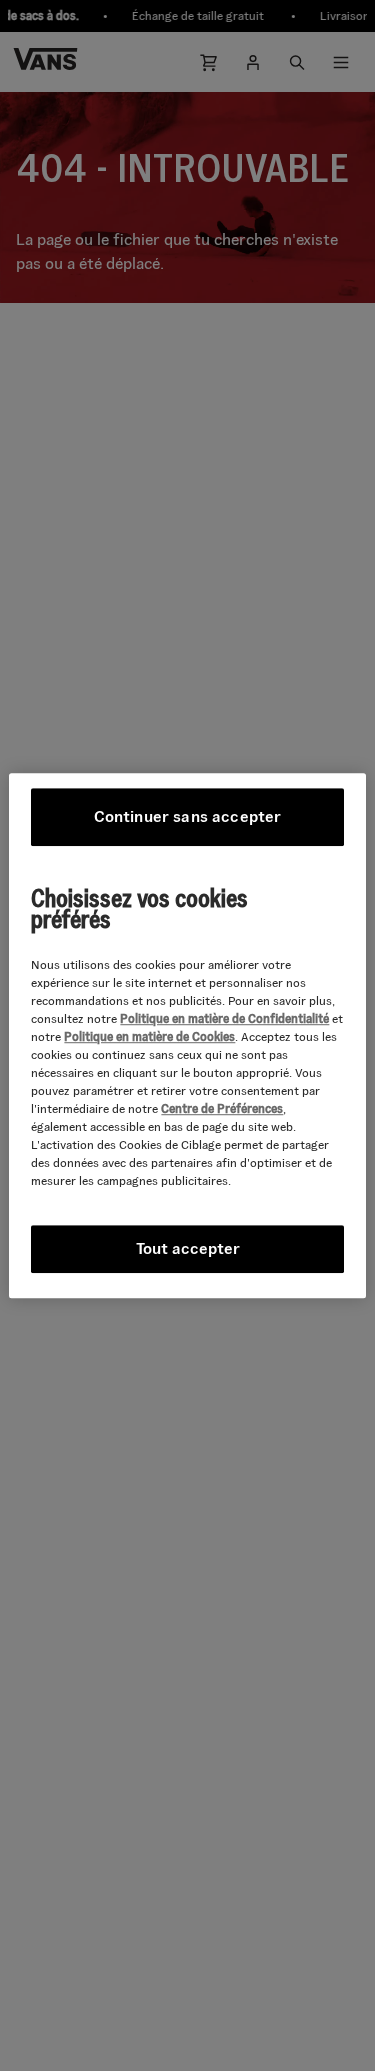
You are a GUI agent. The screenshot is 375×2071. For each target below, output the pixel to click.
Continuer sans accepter (188, 816)
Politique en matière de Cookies (149, 1036)
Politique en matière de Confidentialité (224, 1018)
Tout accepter (188, 1248)
